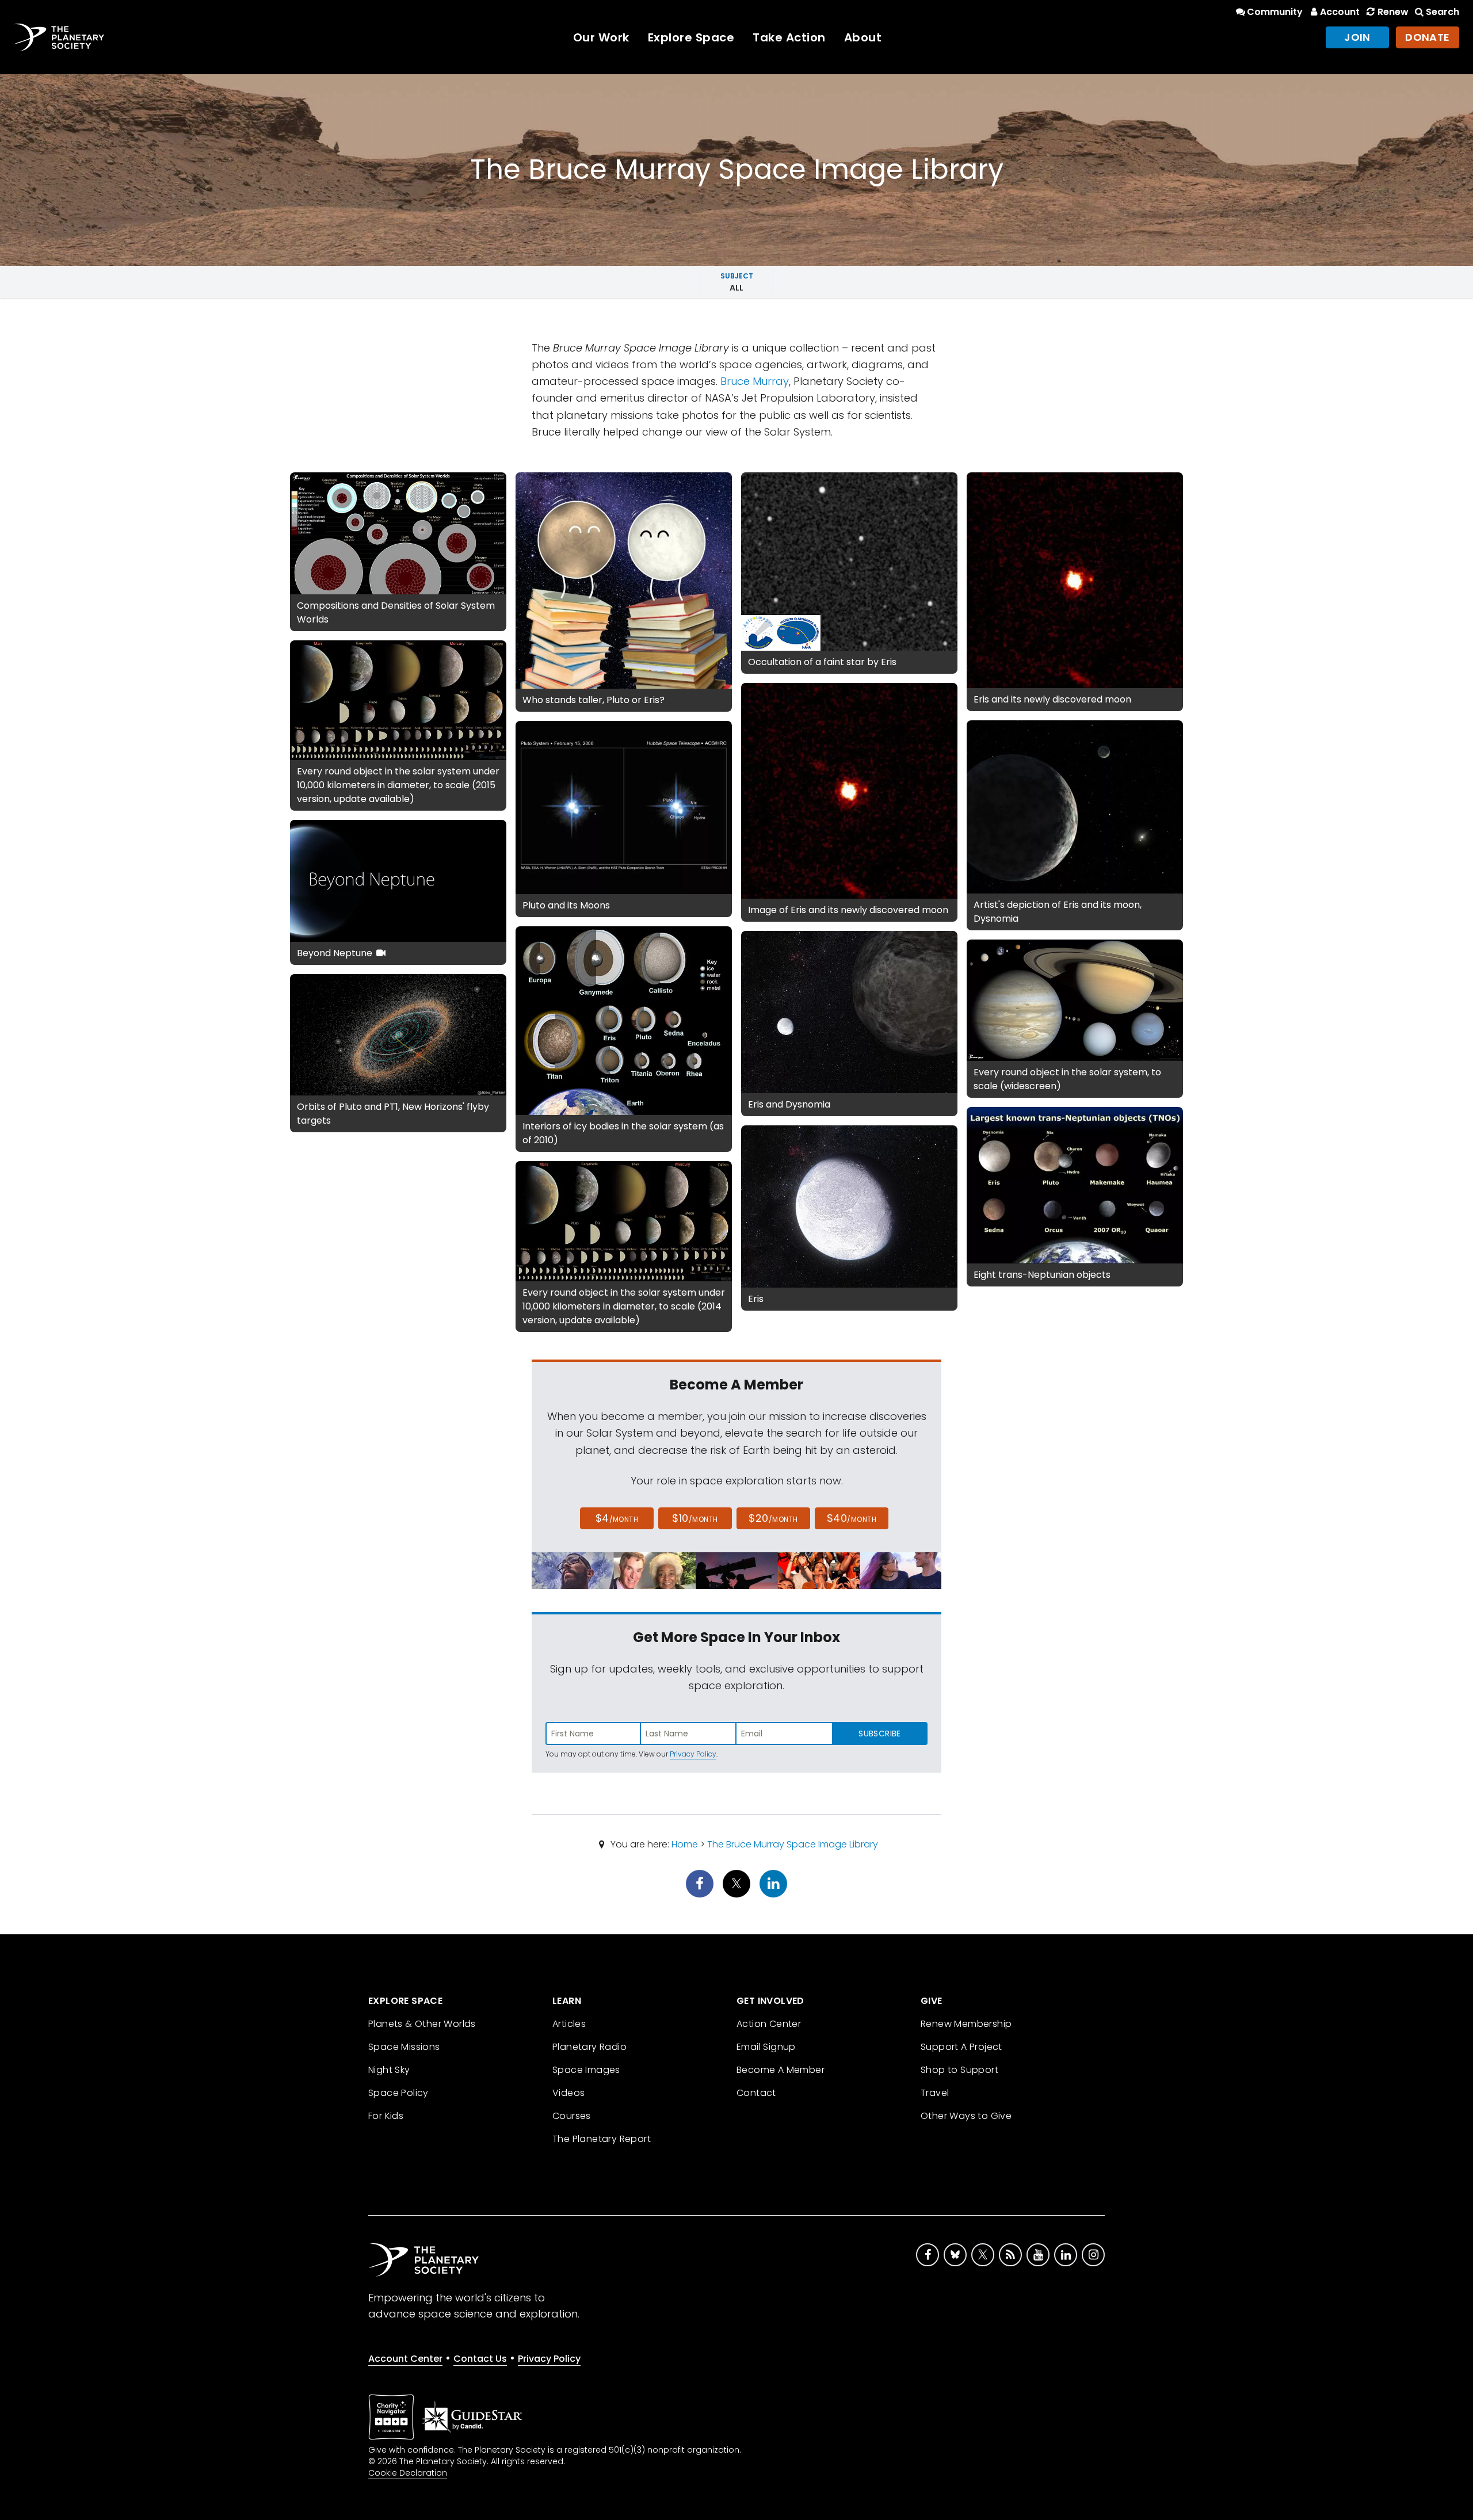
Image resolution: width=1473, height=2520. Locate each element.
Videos (568, 2093)
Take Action (789, 37)
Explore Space (691, 37)
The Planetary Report (602, 2139)
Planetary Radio (589, 2047)
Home (685, 1844)
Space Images (586, 2070)
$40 (852, 1518)
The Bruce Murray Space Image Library (793, 1844)
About (863, 37)
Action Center (769, 2024)
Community (1275, 12)
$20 (773, 1518)
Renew (1393, 12)
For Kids (386, 2116)
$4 (617, 1518)
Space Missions (404, 2047)
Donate (1428, 37)
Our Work (601, 37)
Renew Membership (966, 2024)
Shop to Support (959, 2070)
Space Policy (398, 2093)
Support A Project (961, 2047)
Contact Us (480, 2359)
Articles (569, 2024)
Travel (935, 2093)
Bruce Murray (755, 381)
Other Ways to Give (966, 2116)
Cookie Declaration (408, 2473)
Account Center (405, 2359)
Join (1357, 37)
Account (1340, 12)
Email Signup (766, 2047)
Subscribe (879, 1734)
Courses (572, 2116)
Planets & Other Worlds (422, 2024)
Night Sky (389, 2070)
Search (1443, 12)
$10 (695, 1518)
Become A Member (781, 2070)
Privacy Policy (693, 1754)
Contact (756, 2093)
